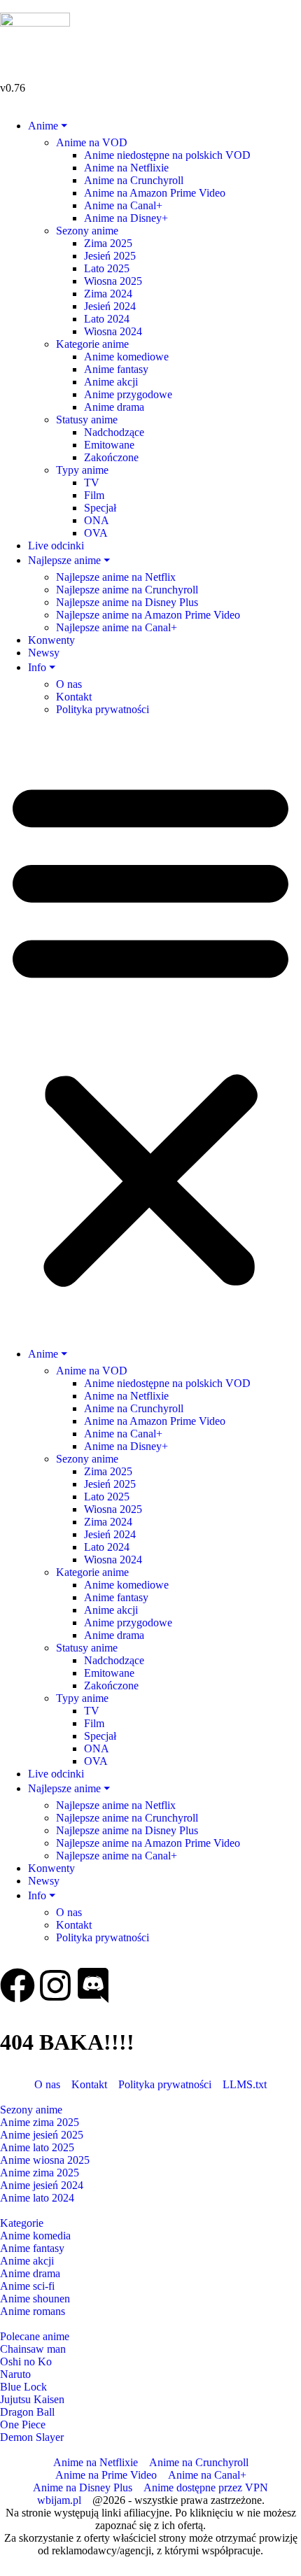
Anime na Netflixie (126, 168)
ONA (97, 520)
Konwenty (51, 640)
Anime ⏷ (48, 126)
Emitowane (109, 445)
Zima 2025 (108, 243)
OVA (96, 533)
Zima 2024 (108, 294)
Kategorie (22, 2223)
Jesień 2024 (110, 306)
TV (92, 483)
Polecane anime (35, 2336)
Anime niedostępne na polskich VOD (167, 155)
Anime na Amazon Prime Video (155, 193)
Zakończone (111, 457)
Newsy (44, 653)
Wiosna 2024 (113, 331)
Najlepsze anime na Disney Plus (127, 602)
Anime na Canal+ (123, 205)
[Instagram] (55, 1985)
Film (94, 495)
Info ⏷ (42, 667)
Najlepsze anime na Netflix (116, 577)
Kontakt (74, 697)
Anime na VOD (92, 142)
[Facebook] (17, 1985)
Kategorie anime (92, 344)
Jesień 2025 (110, 256)
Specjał (100, 508)
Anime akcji (111, 382)
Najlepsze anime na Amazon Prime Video (148, 615)
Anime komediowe (126, 357)
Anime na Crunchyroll (134, 180)
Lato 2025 (107, 268)
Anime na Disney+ (126, 218)
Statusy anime (87, 420)
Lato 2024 (107, 319)
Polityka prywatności (103, 709)
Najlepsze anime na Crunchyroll (127, 590)
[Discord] (93, 1985)
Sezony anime (87, 231)
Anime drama (114, 407)
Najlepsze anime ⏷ (69, 560)
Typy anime (82, 470)
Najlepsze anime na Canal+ (117, 627)
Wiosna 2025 (113, 281)
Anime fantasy (116, 369)
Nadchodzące (114, 432)
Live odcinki (56, 546)
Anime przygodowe (128, 394)
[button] (150, 1031)
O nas (69, 684)
